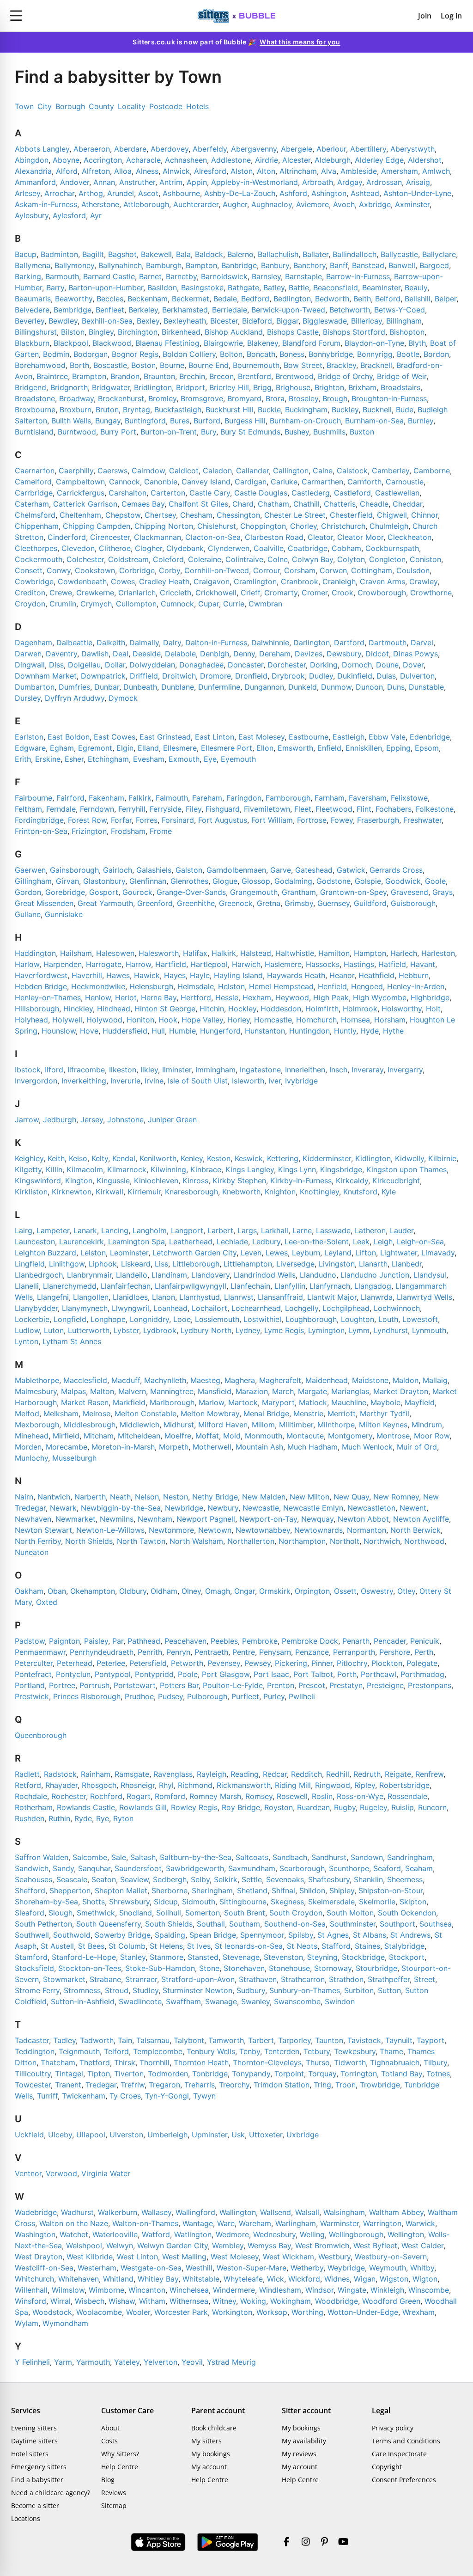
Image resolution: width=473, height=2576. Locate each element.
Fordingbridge (39, 820)
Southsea (436, 1924)
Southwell (32, 1935)
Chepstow (123, 515)
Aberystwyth (412, 149)
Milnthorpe (336, 1425)
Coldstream (128, 559)
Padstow (30, 1641)
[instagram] (306, 2542)
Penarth (356, 1641)
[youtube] (343, 2542)
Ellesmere (180, 748)
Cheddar (407, 504)
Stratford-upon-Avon (198, 1979)
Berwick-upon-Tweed (288, 310)
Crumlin (63, 604)
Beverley (30, 321)
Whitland (118, 2279)
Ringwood (333, 1785)
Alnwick (176, 171)
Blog (108, 2480)
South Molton (350, 1913)
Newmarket (76, 1519)
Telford (116, 2051)
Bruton (107, 410)
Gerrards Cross (396, 870)
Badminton (59, 254)
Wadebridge (36, 2212)
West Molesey (235, 2257)
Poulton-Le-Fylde (233, 1685)
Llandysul (430, 1275)
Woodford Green (391, 2301)
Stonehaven (244, 1968)
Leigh (383, 1242)
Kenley (192, 1158)
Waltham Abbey (396, 2212)
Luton (54, 1330)
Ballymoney (74, 265)
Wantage (198, 2223)
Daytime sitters (34, 2441)
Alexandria (33, 171)
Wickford (304, 2279)
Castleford (352, 493)
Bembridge (73, 310)
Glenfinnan (148, 881)
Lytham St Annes (72, 1341)
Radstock (60, 1774)
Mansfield (215, 1391)
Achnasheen (186, 160)
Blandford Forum (311, 343)
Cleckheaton (409, 537)
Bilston (73, 332)
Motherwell (212, 1447)
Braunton (159, 376)
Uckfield (29, 2135)
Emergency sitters (39, 2467)
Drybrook (288, 676)
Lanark (85, 1230)
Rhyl (166, 1785)
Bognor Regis (135, 354)
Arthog (91, 193)
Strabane (105, 1979)
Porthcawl (379, 1674)
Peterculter (34, 1663)
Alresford (210, 171)
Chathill (306, 504)
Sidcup (166, 1902)
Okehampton (93, 1591)
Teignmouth (79, 2051)
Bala (183, 254)
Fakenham (106, 798)
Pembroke (260, 1641)
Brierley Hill (229, 387)
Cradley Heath (164, 581)
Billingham (404, 321)
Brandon (125, 376)
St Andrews (410, 1935)
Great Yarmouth (105, 903)
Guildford (370, 903)
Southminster (353, 1924)
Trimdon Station (282, 2085)
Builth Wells (71, 421)
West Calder (422, 2246)
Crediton (30, 593)
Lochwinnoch (397, 1308)
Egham (62, 748)
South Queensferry (109, 1924)
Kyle (389, 1192)
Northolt (345, 1541)
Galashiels (154, 870)
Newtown (215, 1530)
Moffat (207, 1436)
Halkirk (224, 953)
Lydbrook (160, 1330)
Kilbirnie (442, 1158)
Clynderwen (229, 548)
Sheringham (212, 1891)
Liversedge (295, 1264)
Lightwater (399, 1253)
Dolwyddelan (152, 665)
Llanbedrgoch (39, 1275)
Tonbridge (210, 2074)
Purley (274, 1696)
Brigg (262, 387)
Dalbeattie (74, 642)
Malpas (73, 1391)
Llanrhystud (200, 1297)
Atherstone (100, 204)
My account (209, 2467)
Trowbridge (380, 2085)
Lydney (248, 1330)
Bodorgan (91, 354)
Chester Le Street (295, 515)
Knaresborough (191, 1192)
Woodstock (52, 2312)
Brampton (89, 376)
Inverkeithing (84, 1081)
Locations (26, 2518)
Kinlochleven (156, 1181)
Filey (194, 809)
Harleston (438, 953)
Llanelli (27, 1286)
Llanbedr (407, 1264)
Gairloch (118, 870)
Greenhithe (196, 903)
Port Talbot (313, 1674)
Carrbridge (34, 493)
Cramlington (255, 581)
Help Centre (120, 2467)
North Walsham (196, 1541)
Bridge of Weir (402, 376)
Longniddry (149, 1319)
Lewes (277, 1253)
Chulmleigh (389, 526)
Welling (312, 2234)
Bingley (101, 332)
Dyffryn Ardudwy (75, 698)
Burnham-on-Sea (374, 421)
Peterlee (111, 1663)
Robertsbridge (404, 1785)
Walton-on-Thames (145, 2223)
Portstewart (135, 1685)
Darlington (312, 642)
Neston (176, 1497)
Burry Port (118, 432)
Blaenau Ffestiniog (167, 343)
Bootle (408, 354)
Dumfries (74, 687)
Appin (197, 182)
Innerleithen (305, 1070)
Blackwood (112, 343)
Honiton (140, 1020)
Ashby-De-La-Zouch (240, 193)
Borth (79, 365)
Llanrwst (239, 1297)
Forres (147, 820)
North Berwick (415, 1530)
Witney (224, 2301)
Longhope (108, 1319)
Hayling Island (238, 975)
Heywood (292, 997)
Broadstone (35, 398)
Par (118, 1641)
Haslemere (283, 964)
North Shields (89, 1541)
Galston (189, 870)
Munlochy (31, 1458)
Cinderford (67, 537)
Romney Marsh (215, 1796)
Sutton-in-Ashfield (83, 2001)
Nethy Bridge (215, 1497)
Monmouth (264, 1436)
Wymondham (65, 2323)
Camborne (432, 471)
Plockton (387, 1663)
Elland (148, 748)
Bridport (191, 387)
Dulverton (417, 676)
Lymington (326, 1330)
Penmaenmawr (40, 1652)
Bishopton (407, 332)
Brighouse (293, 387)
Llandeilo (132, 1275)
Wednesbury (274, 2234)
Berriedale (230, 310)
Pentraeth (211, 1652)
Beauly (416, 288)
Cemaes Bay (143, 504)
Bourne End (209, 365)
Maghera (240, 1380)
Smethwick (96, 1913)
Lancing (115, 1230)
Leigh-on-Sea (420, 1242)
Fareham (207, 798)
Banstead (368, 265)
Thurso (318, 2062)
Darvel (422, 642)
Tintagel (69, 2074)
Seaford (387, 1868)
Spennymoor (262, 1935)
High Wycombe (380, 997)
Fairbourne (33, 798)
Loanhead (170, 1308)
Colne (278, 559)
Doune (387, 665)
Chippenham (37, 526)
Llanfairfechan (126, 1286)
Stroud (117, 1990)
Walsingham (344, 2212)
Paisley (96, 1641)
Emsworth (295, 748)
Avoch (344, 204)
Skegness (287, 1902)
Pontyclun (73, 1674)
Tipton (99, 2074)
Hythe (393, 1031)
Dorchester (287, 665)
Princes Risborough (87, 1696)
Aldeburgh (333, 160)
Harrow (138, 964)
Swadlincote (140, 2001)
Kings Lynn (297, 1169)
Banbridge (239, 265)
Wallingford (195, 2212)
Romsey (259, 1796)
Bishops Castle (293, 332)
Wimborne (106, 2290)
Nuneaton (32, 1552)
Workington (232, 2312)
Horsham (390, 1020)
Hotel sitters (30, 2454)
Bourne (172, 365)
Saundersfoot (138, 1868)
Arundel (121, 193)
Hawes (118, 975)
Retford (28, 1785)
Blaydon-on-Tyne (374, 343)
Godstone (334, 881)
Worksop (272, 2312)
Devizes (309, 654)
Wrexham (418, 2312)
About (110, 2428)
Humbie (182, 1031)
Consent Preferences (404, 2480)
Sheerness (405, 1879)
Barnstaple (303, 276)
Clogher (149, 548)
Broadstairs (400, 387)
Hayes (175, 975)
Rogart (139, 1796)
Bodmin (56, 354)
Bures (180, 421)
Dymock (123, 698)
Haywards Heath (296, 975)
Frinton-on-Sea (41, 831)
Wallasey (156, 2212)
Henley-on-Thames (48, 997)
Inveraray (367, 1070)
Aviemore (312, 204)
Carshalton (127, 493)
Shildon (312, 1891)
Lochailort (209, 1308)
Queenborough (41, 1735)
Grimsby (299, 903)
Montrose (393, 1436)
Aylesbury (32, 215)
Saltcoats (252, 1857)
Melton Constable (146, 1413)
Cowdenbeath (82, 581)
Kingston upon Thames (406, 1169)
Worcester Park (181, 2312)
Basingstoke (202, 288)
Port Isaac (271, 1674)
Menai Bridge (266, 1413)
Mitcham (99, 1436)
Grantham (299, 892)
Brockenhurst (121, 398)
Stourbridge (376, 1968)
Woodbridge (337, 2301)
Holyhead (31, 1020)
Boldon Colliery (189, 354)
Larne (302, 1230)
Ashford (293, 193)
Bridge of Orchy (345, 376)
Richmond (195, 1785)
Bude (405, 410)
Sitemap (114, 2506)
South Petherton (43, 1924)
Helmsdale (196, 986)
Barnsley (266, 276)
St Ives (199, 1946)
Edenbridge (430, 737)
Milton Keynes (383, 1425)
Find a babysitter (37, 2480)
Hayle (200, 975)
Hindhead (114, 1009)
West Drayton (39, 2257)
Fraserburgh (378, 820)
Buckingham (306, 410)
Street (424, 1979)
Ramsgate (132, 1774)
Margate (312, 1391)
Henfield (332, 986)
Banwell (402, 265)
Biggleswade (325, 321)
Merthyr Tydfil (385, 1413)
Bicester (224, 321)
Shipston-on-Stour (391, 1891)
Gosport (104, 892)
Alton (266, 171)
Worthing (307, 2312)
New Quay (351, 1497)
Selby (200, 1879)
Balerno (240, 254)
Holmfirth (322, 1009)
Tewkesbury (355, 2051)
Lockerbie (32, 1319)
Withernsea (189, 2301)
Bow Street (303, 365)
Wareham (255, 2223)
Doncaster (246, 665)
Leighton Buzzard (45, 1253)
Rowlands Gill (143, 1807)
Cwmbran (265, 604)
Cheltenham (80, 515)
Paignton (64, 1641)
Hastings (359, 964)
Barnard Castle (109, 276)
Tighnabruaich (395, 2062)
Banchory (309, 265)
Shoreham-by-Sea (46, 1902)
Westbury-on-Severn (391, 2257)
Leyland (338, 1253)
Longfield (70, 1319)
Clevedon (78, 548)
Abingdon (32, 160)
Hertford (196, 997)
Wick (276, 2279)
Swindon (340, 2001)
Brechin (192, 376)
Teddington (35, 2051)
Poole (188, 1674)
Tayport (431, 2040)
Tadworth (97, 2040)
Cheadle (374, 504)
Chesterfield (351, 515)
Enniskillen (364, 748)
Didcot (377, 654)
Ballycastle (399, 254)
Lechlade (232, 1242)
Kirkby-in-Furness (301, 1181)
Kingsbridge (341, 1169)
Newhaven (33, 1519)
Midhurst (179, 1425)
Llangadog (373, 1286)
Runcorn (432, 1807)
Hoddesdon (281, 1009)
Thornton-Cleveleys (267, 2062)
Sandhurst (329, 1857)
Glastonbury (104, 881)
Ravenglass (173, 1774)
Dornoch (357, 665)
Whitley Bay (158, 2279)
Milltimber (296, 1425)
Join (425, 16)
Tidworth (350, 2062)
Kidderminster (327, 1158)
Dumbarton (35, 687)
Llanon (164, 1297)
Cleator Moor (360, 537)
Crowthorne (431, 593)
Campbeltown (80, 482)
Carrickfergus (81, 493)
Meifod (27, 1413)
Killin (54, 1169)
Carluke (284, 482)
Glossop (256, 881)
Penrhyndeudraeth (102, 1652)
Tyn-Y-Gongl (167, 2096)
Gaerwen (30, 870)
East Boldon (69, 737)
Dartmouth (388, 642)
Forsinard (178, 820)
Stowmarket (64, 1979)
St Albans (370, 1935)
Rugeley (373, 1807)
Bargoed (434, 265)
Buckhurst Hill (230, 410)
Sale (119, 1857)
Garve (281, 870)
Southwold (72, 1935)
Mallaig (435, 1380)
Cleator (320, 537)
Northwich (382, 1541)
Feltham (28, 809)
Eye (210, 759)
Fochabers (394, 809)
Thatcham (58, 2062)
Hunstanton (265, 1031)
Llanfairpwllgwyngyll (191, 1286)
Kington (79, 1181)
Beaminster (381, 288)
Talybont (189, 2040)
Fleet (303, 809)
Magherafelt (280, 1380)
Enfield (329, 748)
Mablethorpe (37, 1380)
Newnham (155, 1519)
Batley (274, 288)
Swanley (255, 2001)
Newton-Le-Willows (110, 1530)
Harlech (404, 953)
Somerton (203, 1913)
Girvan (67, 881)
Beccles (110, 299)
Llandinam (169, 1275)
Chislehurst (217, 526)
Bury (209, 432)
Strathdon (346, 1979)
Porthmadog (422, 1674)
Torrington (359, 2074)
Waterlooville (115, 2234)
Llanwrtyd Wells (424, 1297)
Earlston (29, 737)
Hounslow (59, 1031)
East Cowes (115, 737)
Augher (235, 204)
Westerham (97, 2268)
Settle (252, 1879)
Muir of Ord (417, 1447)
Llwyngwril (130, 1308)
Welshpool (84, 2246)
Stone (209, 1968)
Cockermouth (39, 559)
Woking (253, 2301)
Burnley (421, 421)
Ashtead (365, 193)
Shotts (94, 1902)
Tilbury (435, 2062)
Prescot (312, 1685)
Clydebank (185, 548)
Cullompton (136, 604)
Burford (207, 421)
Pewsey (258, 1663)
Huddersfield (125, 1031)
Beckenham (148, 299)
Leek (361, 1242)
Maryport (278, 1402)
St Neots (302, 1946)
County (101, 106)
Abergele (297, 149)
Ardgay (350, 182)
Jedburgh (60, 1120)
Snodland (136, 1913)
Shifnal (283, 1891)
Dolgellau (84, 665)
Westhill (199, 2268)
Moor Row (432, 1436)
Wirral (61, 2301)
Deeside (147, 654)
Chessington (238, 515)
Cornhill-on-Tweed (217, 570)
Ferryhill (132, 809)
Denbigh (215, 654)
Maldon (406, 1380)
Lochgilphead (346, 1308)
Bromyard (244, 398)
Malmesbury (36, 1391)
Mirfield (66, 1436)
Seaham (419, 1868)
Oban (57, 1591)
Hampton (370, 953)
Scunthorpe (349, 1868)
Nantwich (54, 1497)
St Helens (166, 1946)
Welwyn (120, 2246)
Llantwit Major (332, 1297)
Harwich (246, 964)
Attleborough (146, 204)
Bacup (26, 254)
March (283, 1391)
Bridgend (30, 387)
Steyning (322, 1957)
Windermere (234, 2290)
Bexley (148, 321)
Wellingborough (356, 2234)
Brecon (221, 376)
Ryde (83, 1818)
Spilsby (301, 1935)
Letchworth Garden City (194, 1253)
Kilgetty (28, 1169)
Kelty (100, 1158)
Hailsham (76, 953)
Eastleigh (349, 737)
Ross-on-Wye (360, 1796)
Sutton (389, 1990)
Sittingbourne (243, 1902)
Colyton (351, 559)
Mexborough (37, 1425)
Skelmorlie (377, 1902)
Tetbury (317, 2051)
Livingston (337, 1264)
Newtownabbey (263, 1530)
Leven (251, 1253)
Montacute (305, 1436)
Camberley (391, 471)
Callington (291, 471)
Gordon (28, 892)
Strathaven (258, 1979)
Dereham (275, 654)
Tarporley (294, 2040)
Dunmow (336, 687)
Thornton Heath (201, 2062)
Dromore (215, 676)
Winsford (30, 2301)
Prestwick (32, 1696)
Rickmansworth (244, 1785)
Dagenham (33, 642)
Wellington (406, 2234)
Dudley (321, 676)
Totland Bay (402, 2074)
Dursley (28, 698)
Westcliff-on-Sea (44, 2268)
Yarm (63, 2362)
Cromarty (281, 593)
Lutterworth (89, 1330)
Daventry (61, 654)
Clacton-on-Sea (213, 537)
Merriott (342, 1413)
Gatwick (351, 870)
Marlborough (172, 1402)
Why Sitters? (120, 2454)
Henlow (98, 997)
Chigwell (392, 515)
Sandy (63, 1868)
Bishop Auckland (234, 332)
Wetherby (307, 2268)
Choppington (263, 526)
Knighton (280, 1192)
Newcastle (261, 1508)
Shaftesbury (329, 1879)
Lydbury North (206, 1330)
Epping (398, 748)
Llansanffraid (280, 1297)
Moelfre (178, 1436)
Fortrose (312, 820)
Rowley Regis (194, 1807)
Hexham (257, 997)
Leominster (129, 1253)
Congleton (387, 559)
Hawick (147, 975)
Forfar (121, 820)
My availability (304, 2441)
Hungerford (220, 1031)
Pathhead (144, 1641)
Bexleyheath (185, 321)
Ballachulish (278, 254)
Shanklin (368, 1879)
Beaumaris (33, 299)
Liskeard (136, 1264)
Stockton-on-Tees (90, 1968)
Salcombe (90, 1857)
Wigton (425, 2279)
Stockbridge (363, 1957)
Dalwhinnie (270, 642)
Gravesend (409, 892)
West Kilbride (90, 2257)
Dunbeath (140, 687)
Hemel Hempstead (281, 986)
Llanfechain (250, 1286)
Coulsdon (413, 570)
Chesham (196, 515)
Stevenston (283, 1957)
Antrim (171, 182)
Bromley (162, 398)
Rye (103, 1818)
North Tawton (141, 1541)
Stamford (31, 1957)
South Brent (245, 1913)
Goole (435, 881)
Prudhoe (139, 1696)
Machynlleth (165, 1380)
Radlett (27, 1774)
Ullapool (91, 2135)
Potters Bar (179, 1685)
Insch (338, 1070)
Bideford (257, 321)
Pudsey (170, 1696)
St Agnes (333, 1935)
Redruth (367, 1774)
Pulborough (207, 1696)
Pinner (322, 1663)
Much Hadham (312, 1447)
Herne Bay (159, 997)
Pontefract (33, 1674)
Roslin (322, 1796)
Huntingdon (309, 1031)
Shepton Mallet (121, 1891)
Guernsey (334, 903)
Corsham (300, 570)
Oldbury (133, 1591)
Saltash (143, 1857)
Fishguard (223, 809)
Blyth (417, 343)
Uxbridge (303, 2135)
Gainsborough (74, 870)
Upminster (209, 2135)
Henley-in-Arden (416, 986)
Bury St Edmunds (250, 432)
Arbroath (318, 182)
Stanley (133, 1957)
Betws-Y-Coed (400, 310)
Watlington (193, 2234)
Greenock (236, 903)
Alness (147, 171)
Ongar (245, 1591)
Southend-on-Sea (295, 1924)
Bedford (255, 299)
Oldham (164, 1591)
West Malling (184, 2257)
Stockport (407, 1957)
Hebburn (414, 975)
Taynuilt (399, 2040)
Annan (104, 182)
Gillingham (33, 881)
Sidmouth (199, 1902)
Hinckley (78, 1009)
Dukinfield (355, 676)
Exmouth (184, 759)
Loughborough (311, 1319)
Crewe (61, 593)
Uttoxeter (266, 2135)
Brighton (329, 387)
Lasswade (333, 1230)
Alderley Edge (379, 160)
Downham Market (46, 676)
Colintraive (244, 559)
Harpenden (63, 964)
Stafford (336, 1946)
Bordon (436, 354)
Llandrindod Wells (265, 1275)
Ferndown (97, 809)
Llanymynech (85, 1308)
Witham (152, 2301)
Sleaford (30, 1913)
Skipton (413, 1902)
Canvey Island (206, 482)
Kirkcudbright (396, 1181)
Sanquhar (94, 1868)
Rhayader (61, 1785)
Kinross (195, 1181)
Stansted (203, 1957)
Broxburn (76, 410)
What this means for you (300, 42)
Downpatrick (103, 676)
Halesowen (115, 953)
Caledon (217, 471)
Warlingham (296, 2223)
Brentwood (294, 376)
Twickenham (84, 2096)
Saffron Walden (42, 1857)
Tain (125, 2040)
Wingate (352, 2290)
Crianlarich (137, 593)
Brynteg (136, 410)
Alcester (296, 160)
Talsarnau (153, 2040)
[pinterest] (324, 2542)
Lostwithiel (262, 1319)
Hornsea (355, 1020)
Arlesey (27, 193)
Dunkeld (303, 687)
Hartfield (171, 964)
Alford (67, 171)
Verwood (61, 2173)
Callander (252, 471)
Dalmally (144, 642)
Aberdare (130, 149)
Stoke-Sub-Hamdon (160, 1968)
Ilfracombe (86, 1070)
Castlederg (311, 493)
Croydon (30, 604)
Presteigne (385, 1685)
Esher (74, 759)
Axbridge (375, 204)
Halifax (195, 953)
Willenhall (31, 2290)
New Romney (396, 1497)
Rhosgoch (99, 1785)
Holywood (104, 1020)
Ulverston (126, 2135)
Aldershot (425, 160)
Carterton (168, 493)
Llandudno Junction (375, 1275)
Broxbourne (35, 410)
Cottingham (372, 570)
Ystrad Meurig (231, 2362)
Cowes (123, 581)
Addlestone (231, 160)
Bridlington (153, 387)
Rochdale (31, 1796)
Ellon (265, 748)
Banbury (275, 265)
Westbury (334, 2257)
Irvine (154, 1081)
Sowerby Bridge (123, 1935)
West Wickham (288, 2257)
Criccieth (176, 593)
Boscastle (110, 365)
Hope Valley (202, 1020)
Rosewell (292, 1796)
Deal (121, 654)
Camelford (33, 482)
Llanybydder (36, 1308)
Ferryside (166, 809)
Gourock (137, 892)
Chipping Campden (97, 526)
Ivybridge (301, 1081)
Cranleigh (339, 581)
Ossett (345, 1591)
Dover (413, 665)
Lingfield (30, 1264)
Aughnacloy (272, 204)
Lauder (402, 1230)
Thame (391, 2051)
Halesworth (159, 953)
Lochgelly (302, 1308)
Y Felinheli (32, 2362)
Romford (170, 1796)
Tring (322, 2085)
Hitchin (212, 1009)
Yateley (127, 2362)
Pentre (244, 1652)
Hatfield (392, 964)
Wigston (394, 2279)
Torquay (322, 2074)
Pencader (390, 1641)
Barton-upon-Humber (106, 288)
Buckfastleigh (178, 410)
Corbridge (137, 570)
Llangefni (53, 1297)
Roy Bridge (241, 1807)
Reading (245, 1774)
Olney (191, 1591)
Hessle (227, 997)
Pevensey (224, 1663)
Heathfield (376, 975)
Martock (243, 1402)
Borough (70, 106)
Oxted (47, 1602)
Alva (329, 171)
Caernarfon (35, 471)
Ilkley (149, 1070)
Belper (446, 299)
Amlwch (436, 171)
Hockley (242, 1009)
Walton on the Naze (74, 2223)
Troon (346, 2085)
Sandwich (32, 1868)
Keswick (249, 1158)
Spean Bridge (213, 1935)
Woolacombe (99, 2312)
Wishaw (122, 2301)
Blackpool (71, 343)
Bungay (108, 421)
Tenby (250, 2051)
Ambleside (359, 171)
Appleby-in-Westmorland (255, 182)
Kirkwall (109, 1192)
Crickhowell (216, 593)
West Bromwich (322, 2246)
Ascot (148, 193)
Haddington (35, 953)
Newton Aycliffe (421, 1519)
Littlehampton (248, 1264)
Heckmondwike (98, 986)
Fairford (70, 798)
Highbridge (430, 997)
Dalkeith (111, 642)
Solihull (169, 1913)
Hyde (370, 1031)
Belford (388, 299)
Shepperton (70, 1891)
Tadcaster (32, 2040)
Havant (423, 964)
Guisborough (413, 903)
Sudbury (251, 1990)
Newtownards (318, 1530)
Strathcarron (303, 1979)
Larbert (220, 1230)
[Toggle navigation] (79, 16)
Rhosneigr (138, 1785)
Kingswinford (38, 1181)
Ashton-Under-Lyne (417, 193)
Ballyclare (439, 254)
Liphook (103, 1264)
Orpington (312, 1591)
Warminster (340, 2223)
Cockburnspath (392, 548)
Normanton (367, 1530)
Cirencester (110, 537)
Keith (56, 1158)
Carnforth (364, 482)
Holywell (67, 1020)
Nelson (147, 1497)
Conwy (59, 570)
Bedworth (332, 299)
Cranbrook (300, 581)
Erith (23, 759)
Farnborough (288, 798)
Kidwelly (409, 1158)
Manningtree (172, 1391)
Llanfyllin (290, 1286)
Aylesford (69, 215)
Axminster (412, 204)
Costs (109, 2441)
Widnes (337, 2279)
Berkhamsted (185, 310)
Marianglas (350, 1391)
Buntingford (145, 421)
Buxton (362, 432)
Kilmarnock (127, 1169)
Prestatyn (346, 1685)
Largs (247, 1230)
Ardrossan (384, 182)
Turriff (47, 2096)
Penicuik (425, 1641)
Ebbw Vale (387, 737)
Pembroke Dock (310, 1641)
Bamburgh (164, 265)
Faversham (368, 798)
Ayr (96, 215)
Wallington (238, 2212)
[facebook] (287, 2542)
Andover (75, 182)
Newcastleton (371, 1508)
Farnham (330, 798)
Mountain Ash (259, 1447)
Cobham (346, 548)
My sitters (206, 2441)
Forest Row (87, 820)
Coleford (168, 559)
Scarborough (302, 1868)
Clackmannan (158, 537)
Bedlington (292, 299)
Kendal (124, 1158)
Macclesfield (85, 1380)
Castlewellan (397, 493)
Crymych (96, 604)
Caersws (112, 471)
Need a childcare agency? (51, 2493)
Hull (158, 1031)
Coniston (425, 559)
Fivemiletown (267, 809)
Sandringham (410, 1857)
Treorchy (234, 2085)
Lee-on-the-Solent (317, 1242)
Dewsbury (344, 654)
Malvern (132, 1391)
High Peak (331, 997)
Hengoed (367, 986)
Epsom (427, 748)
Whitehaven (79, 2279)
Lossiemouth (217, 1319)
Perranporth (354, 1652)
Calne (323, 471)
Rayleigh (212, 1774)
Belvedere (32, 310)
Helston (231, 986)
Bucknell (377, 410)
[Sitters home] (236, 16)
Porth (347, 1674)
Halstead (256, 953)
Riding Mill (293, 1785)
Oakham (29, 1591)
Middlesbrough (89, 1425)
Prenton (281, 1685)
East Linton (215, 737)
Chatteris (340, 504)
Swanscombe (297, 2001)
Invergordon (36, 1081)
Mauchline (349, 1402)
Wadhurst (77, 2212)
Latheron (370, 1230)
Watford (156, 2234)
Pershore (395, 1652)
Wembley (228, 2246)
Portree (62, 1685)
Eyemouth (238, 759)
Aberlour (331, 149)
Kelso (78, 1158)
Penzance (312, 1652)
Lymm (359, 1330)
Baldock (209, 254)
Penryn (178, 1652)
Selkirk (226, 1879)
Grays (443, 892)
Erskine (48, 759)
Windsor (319, 2290)
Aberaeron (92, 149)
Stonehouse (289, 1968)
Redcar (275, 1774)
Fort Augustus (223, 820)
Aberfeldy (210, 149)
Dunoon (369, 687)
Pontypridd (154, 1674)
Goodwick (403, 881)
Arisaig (418, 182)
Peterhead (75, 1663)
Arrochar (59, 193)
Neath (120, 1497)
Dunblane (178, 687)
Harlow (27, 964)
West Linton (137, 2257)
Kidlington (373, 1158)
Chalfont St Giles (198, 504)
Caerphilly (76, 471)
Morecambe (67, 1447)
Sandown (367, 1857)
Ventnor (28, 2173)
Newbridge (184, 1508)
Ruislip (403, 1807)
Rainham (96, 1774)
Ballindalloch (355, 254)
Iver (275, 1081)
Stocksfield (34, 1968)
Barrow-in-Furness (358, 276)
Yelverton (161, 2362)
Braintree (52, 376)
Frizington (89, 831)
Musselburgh (74, 1458)
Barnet (150, 276)
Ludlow (27, 1330)
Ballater (315, 254)
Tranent (68, 2085)
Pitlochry (352, 1663)
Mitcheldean (139, 1436)
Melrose (97, 1413)
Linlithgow (67, 1264)
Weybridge (346, 2268)
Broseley (303, 398)
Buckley (345, 410)
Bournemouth (256, 365)
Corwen (333, 570)
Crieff (250, 593)
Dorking (324, 665)
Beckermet (191, 299)
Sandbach (290, 1857)
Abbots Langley (42, 149)
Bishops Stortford (354, 332)
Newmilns (117, 1519)
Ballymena (33, 265)
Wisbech (90, 2301)
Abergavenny (254, 149)
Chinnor (424, 515)
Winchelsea (189, 2290)
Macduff (126, 1380)
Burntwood (77, 432)
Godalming (293, 881)
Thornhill (155, 2062)
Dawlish (95, 654)
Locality (132, 106)
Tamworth (226, 2040)
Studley (146, 1990)
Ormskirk (275, 1591)
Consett (29, 570)
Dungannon (264, 687)
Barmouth (62, 276)
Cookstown (95, 570)
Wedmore (232, 2234)
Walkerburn (118, 2212)
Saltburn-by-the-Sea (196, 1857)
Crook (343, 593)
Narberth (90, 1497)
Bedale (225, 299)
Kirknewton (72, 1192)
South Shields (169, 1924)
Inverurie (125, 1081)
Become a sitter (35, 2506)
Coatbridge (308, 548)
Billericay (367, 321)
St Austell (57, 1946)
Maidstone (370, 1380)
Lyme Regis (284, 1330)
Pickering (291, 1663)
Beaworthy (74, 299)
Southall (211, 1924)
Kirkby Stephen (239, 1181)
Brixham (362, 387)
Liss (161, 1264)
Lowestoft (420, 1319)
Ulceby (60, 2135)
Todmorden (168, 2074)
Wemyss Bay (269, 2246)
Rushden (30, 1818)
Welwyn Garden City (173, 2246)
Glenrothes (189, 881)
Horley (239, 1020)
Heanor (342, 975)
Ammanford (35, 182)
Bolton (231, 354)
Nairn (24, 1497)
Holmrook (360, 1009)
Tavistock (364, 2040)
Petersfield (148, 1663)
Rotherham (34, 1807)
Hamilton (334, 953)
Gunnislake (64, 914)
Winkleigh (387, 2290)
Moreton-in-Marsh (123, 1447)
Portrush (94, 1685)
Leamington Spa (136, 1242)
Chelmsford (35, 515)
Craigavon (212, 581)
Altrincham (298, 171)
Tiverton (129, 2074)
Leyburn (306, 1253)
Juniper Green (172, 1120)
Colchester (85, 559)
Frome (161, 831)
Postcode (166, 106)
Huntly (345, 1031)
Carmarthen (322, 482)
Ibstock (28, 1070)
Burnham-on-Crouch (305, 421)
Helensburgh (151, 986)
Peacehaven (185, 1641)
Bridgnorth (69, 387)
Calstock (352, 471)
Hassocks (323, 964)
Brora (275, 398)
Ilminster (177, 1070)
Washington (35, 2234)
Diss (56, 665)
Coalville (269, 548)
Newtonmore (171, 1530)
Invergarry (405, 1070)
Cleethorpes (36, 548)
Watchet (74, 2234)
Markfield (129, 1402)
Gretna (269, 903)
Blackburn (32, 343)
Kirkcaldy (352, 1181)
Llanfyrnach (330, 1286)
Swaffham (183, 2001)
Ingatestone (260, 1070)
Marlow (211, 1402)
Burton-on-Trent (169, 432)
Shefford (30, 1891)
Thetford (95, 2062)
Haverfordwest (41, 975)
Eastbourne (309, 737)
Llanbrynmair (89, 1275)
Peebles (224, 1641)
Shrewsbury (129, 1902)
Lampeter (53, 1230)
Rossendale (407, 1796)
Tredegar (101, 2085)
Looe (182, 1319)
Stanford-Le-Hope (84, 1957)
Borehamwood (40, 365)
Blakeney (263, 343)
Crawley (423, 581)
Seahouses (33, 1879)
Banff (339, 265)
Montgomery (350, 1436)
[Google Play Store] (228, 2542)
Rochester (69, 1796)
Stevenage (241, 1957)
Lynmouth (429, 1330)
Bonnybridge (331, 354)
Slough (61, 1913)
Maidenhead (327, 1380)
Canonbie (161, 482)
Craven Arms (382, 581)
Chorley (303, 526)
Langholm (150, 1230)
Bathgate (243, 288)
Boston (143, 365)
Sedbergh (170, 1879)
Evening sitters (34, 2428)
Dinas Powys (415, 654)
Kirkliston (31, 1192)
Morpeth (174, 1447)
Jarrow (27, 1120)
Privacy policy (393, 2428)
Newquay (317, 1519)
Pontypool (113, 1674)
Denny (244, 654)
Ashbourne (181, 193)
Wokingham (291, 2301)
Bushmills (329, 432)
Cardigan (251, 482)
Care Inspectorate (399, 2454)
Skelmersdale (331, 1902)
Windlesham (280, 2290)
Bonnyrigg (375, 354)
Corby (170, 570)
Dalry (172, 642)
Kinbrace (206, 1169)
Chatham (273, 504)
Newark (63, 1508)
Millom (263, 1425)
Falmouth (172, 798)
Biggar (287, 321)
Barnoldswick (224, 276)
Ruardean (313, 1807)
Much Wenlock (367, 1447)
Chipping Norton (164, 526)
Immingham (215, 1070)
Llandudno (318, 1275)
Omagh (218, 1591)
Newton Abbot (363, 1519)
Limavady (438, 1253)
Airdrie (267, 160)
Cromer (315, 593)
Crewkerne (95, 593)
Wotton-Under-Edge (363, 2312)
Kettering (283, 1158)
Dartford (349, 642)
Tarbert (261, 2040)
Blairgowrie (223, 343)
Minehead (32, 1436)
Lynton (27, 1341)
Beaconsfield (336, 288)
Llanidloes (130, 1297)
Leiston (93, 1253)
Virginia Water (106, 2173)
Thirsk (125, 2062)
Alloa (123, 171)
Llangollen (91, 1297)
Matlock (313, 1402)
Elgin (125, 748)
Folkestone (435, 809)
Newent (413, 1508)
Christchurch (343, 526)
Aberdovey (170, 149)
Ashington (329, 193)
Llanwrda (377, 1297)
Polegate (422, 1663)
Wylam (27, 2323)
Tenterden (282, 2051)
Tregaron (164, 2085)
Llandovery (210, 1275)
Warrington (382, 2223)
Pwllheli (302, 1696)
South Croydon (296, 1913)
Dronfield (251, 676)
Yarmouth (93, 2362)
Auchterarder (196, 204)
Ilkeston (123, 1070)
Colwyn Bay (312, 559)
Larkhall (275, 1230)
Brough (335, 398)
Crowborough (382, 593)
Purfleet (245, 1696)
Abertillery (368, 149)
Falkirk (140, 798)
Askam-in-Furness (46, 204)
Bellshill (418, 299)
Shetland (252, 1891)
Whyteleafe (243, 2279)
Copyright (387, 2467)
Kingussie (113, 1181)
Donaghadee (201, 665)
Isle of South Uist (198, 1081)
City (45, 106)
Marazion (252, 1391)
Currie (234, 604)
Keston (219, 1158)
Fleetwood (334, 809)
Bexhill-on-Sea (107, 321)
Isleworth (248, 1081)
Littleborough (196, 1264)
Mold (232, 1436)
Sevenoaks (285, 1879)
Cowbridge (34, 581)
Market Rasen (85, 1402)
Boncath (261, 354)
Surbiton (359, 1990)
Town (24, 106)
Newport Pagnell (206, 1519)
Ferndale (61, 809)
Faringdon (244, 798)
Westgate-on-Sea (151, 2268)
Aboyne (66, 160)
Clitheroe (115, 548)
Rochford (106, 1796)
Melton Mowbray (210, 1413)
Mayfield (420, 1402)
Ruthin (59, 1818)
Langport (187, 1230)
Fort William (272, 820)
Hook (168, 1020)
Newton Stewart (43, 1530)
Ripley (365, 1785)
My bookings (211, 2454)
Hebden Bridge (41, 986)
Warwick (420, 2223)
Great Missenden (44, 903)
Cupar (209, 604)
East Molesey (261, 737)
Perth (424, 1652)
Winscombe (429, 2290)
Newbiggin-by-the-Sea (121, 1508)
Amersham (400, 171)
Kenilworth (158, 1158)
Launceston (35, 1242)
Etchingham (108, 759)
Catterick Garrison (85, 504)
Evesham (149, 759)
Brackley (341, 365)
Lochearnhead (256, 1308)
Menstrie (308, 1413)
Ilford (54, 1070)
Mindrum (427, 1425)
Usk (238, 2135)
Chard (243, 504)
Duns (396, 687)
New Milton (309, 1497)
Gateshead (314, 870)
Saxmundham (252, 1868)
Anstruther (137, 182)
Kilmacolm (85, 1169)
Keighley (29, 1158)
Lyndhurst (391, 1330)
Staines (367, 1946)
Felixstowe (409, 798)
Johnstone (125, 1120)
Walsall (307, 2212)
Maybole (385, 1402)
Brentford (255, 376)
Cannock (124, 482)
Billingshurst (36, 332)
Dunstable (426, 687)
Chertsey (160, 515)
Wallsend (276, 2212)
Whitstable (201, 2279)
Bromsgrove (202, 398)
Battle (299, 288)
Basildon (162, 288)
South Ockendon (407, 1913)
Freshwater (422, 820)
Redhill (338, 1774)
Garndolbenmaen (236, 870)
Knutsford (360, 1192)
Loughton (358, 1319)
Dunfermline (219, 687)
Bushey (297, 432)
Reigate (398, 1774)
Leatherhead (191, 1242)
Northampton (302, 1541)
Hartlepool (209, 964)
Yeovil (192, 2362)
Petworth (187, 1663)
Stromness (82, 1990)
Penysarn (275, 1652)
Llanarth (373, 1264)
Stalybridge (404, 1946)
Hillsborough (37, 1009)
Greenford (155, 903)
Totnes (438, 2074)
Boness (292, 354)
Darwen (28, 654)
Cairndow (148, 471)
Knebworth (241, 1192)
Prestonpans (430, 1685)
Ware (226, 2223)
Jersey (92, 1120)
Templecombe (158, 2051)
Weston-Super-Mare (252, 2268)
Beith (362, 299)
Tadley (64, 2040)
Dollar (115, 665)
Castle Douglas (261, 493)
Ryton (123, 1818)
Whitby (422, 2268)
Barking (28, 276)
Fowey (342, 820)
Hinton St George (165, 1009)
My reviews (299, 2454)
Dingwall (30, 665)
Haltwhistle (295, 953)
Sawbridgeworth (195, 1868)
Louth (388, 1319)
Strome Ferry (37, 1990)
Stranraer (141, 1979)
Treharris (200, 2085)
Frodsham (128, 831)
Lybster (126, 1330)
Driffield (144, 676)
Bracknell (376, 365)
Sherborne (170, 1891)
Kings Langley (250, 1169)
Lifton (366, 1253)
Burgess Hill (245, 421)
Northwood (424, 1541)
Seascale (72, 1879)
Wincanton (147, 2290)
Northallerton (251, 1541)
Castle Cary (210, 493)
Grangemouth (254, 892)
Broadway (76, 398)
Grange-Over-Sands (191, 892)
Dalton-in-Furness (216, 642)
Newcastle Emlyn (313, 1508)
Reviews (114, 2493)
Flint (364, 809)
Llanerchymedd (70, 1286)
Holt (433, 1009)
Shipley (342, 1891)
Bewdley (63, 321)
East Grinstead (165, 737)
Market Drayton (401, 1391)
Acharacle (143, 160)
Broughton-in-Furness (389, 398)
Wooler (138, 2312)
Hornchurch (316, 1020)
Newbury (223, 1508)
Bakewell (156, 254)
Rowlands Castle (86, 1807)
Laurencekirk (82, 1242)
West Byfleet (375, 2246)
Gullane (28, 914)
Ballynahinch (120, 265)
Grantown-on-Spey (353, 892)
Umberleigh (167, 2135)
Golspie (368, 881)
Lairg (24, 1230)
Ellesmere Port (227, 748)
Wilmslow (68, 2290)
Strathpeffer (389, 1979)
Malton (102, 1391)
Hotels (197, 106)
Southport (397, 1924)
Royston (279, 1807)
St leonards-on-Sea (249, 1946)
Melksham (61, 1413)
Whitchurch (34, 2279)
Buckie (269, 410)
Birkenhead (181, 332)
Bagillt (93, 254)
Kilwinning (168, 1169)
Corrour (267, 570)
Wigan (365, 2279)
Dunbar (107, 687)
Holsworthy (402, 1009)
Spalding (170, 1935)
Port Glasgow (226, 1674)
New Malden (264, 1497)
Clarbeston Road (274, 537)
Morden (28, 1447)
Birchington (138, 332)
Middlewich (139, 1425)
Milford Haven (223, 1425)
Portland (30, 1685)
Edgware (30, 748)
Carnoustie (405, 482)
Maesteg (205, 1380)
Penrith (150, 1652)
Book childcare (214, 2428)
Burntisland (34, 432)
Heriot (126, 997)
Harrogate (104, 964)
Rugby (345, 1807)
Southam (245, 1924)
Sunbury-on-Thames (305, 1990)
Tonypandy (251, 2074)
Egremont (95, 748)
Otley (406, 1591)
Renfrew (429, 1774)
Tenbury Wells (211, 2051)
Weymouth (388, 2268)
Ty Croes (125, 2096)
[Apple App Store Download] (158, 2542)
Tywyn (204, 2096)
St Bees (91, 1946)
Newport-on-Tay (268, 1519)
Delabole (180, 654)
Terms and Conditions (406, 2441)
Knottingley (319, 1192)
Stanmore (167, 1957)
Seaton (104, 1879)
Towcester (33, 2085)
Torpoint (289, 2074)
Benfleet (110, 310)
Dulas (386, 676)
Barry (55, 288)
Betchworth (350, 310)
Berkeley (143, 310)
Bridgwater (111, 387)
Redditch (306, 1774)
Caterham (32, 504)
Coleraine (205, 559)
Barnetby (181, 276)
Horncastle (273, 1020)
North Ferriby (38, 1541)
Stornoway (333, 1968)
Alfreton (96, 171)
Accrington (103, 160)
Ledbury (266, 1242)
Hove (89, 1031)
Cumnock (177, 604)
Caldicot (184, 471)
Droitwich (179, 676)
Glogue (225, 881)
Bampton (201, 265)
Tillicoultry (33, 2074)
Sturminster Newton (197, 1990)
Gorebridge (65, 892)
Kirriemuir (144, 1192)
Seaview (134, 1879)
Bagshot (122, 254)
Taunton (329, 2040)
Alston (242, 171)
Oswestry (377, 1591)
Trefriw (133, 2085)
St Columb (127, 1946)
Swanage (221, 2001)
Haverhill (87, 975)
